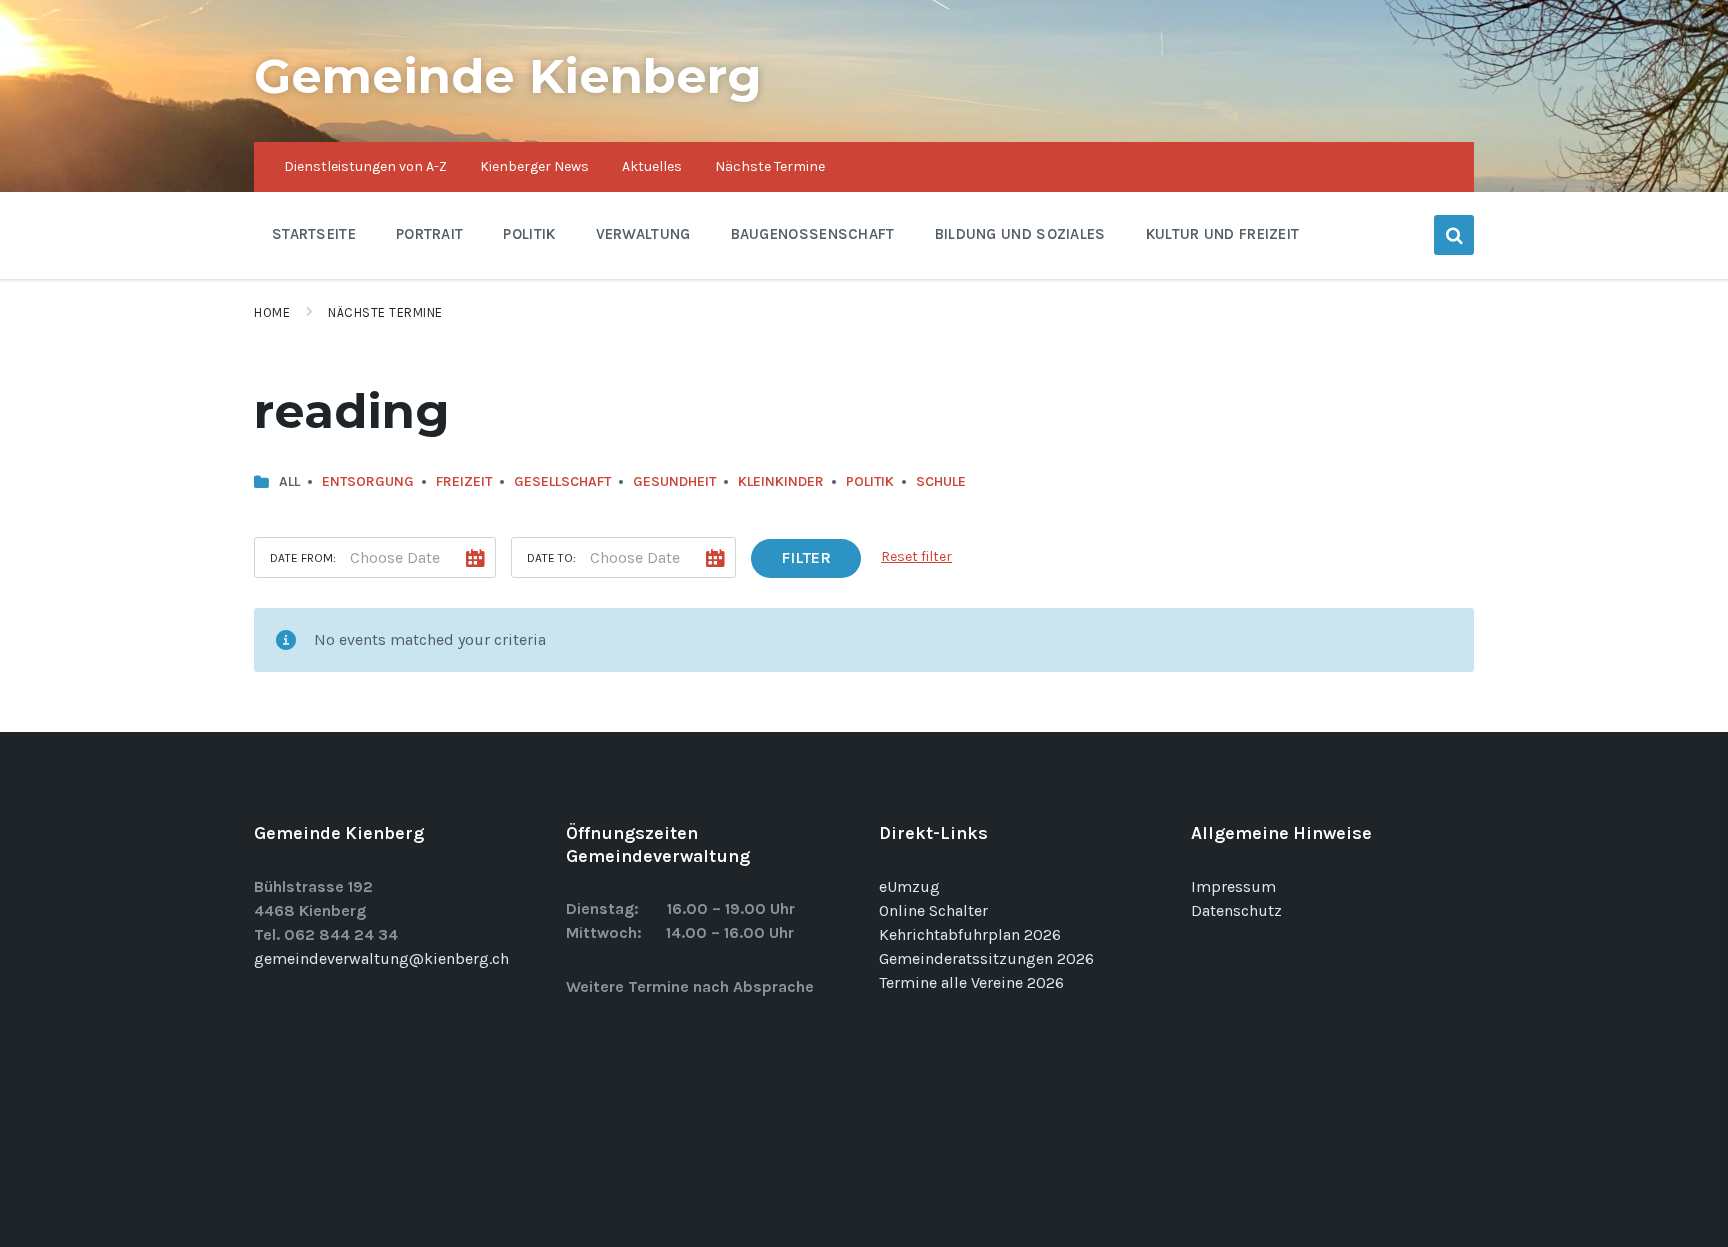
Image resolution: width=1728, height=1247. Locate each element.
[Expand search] (1454, 235)
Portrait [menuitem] (429, 234)
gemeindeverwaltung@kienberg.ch (381, 958)
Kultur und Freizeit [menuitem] (1223, 234)
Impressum (1233, 886)
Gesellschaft (562, 481)
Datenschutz (1236, 910)
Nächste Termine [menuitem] (770, 166)
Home (272, 312)
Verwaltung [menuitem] (643, 234)
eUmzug (909, 886)
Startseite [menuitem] (314, 234)
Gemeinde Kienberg (508, 76)
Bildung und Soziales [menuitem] (1020, 234)
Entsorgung (368, 481)
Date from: (303, 558)
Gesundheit (674, 481)
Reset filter (916, 556)
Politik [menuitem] (529, 234)
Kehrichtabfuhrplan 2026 (970, 934)
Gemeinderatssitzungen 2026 (986, 958)
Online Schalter (933, 910)
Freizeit (464, 481)
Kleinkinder (781, 481)
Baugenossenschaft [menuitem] (813, 234)
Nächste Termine (385, 312)
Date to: (551, 558)
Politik (870, 481)
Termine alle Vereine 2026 (971, 982)
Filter (806, 557)
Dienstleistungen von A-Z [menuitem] (365, 166)
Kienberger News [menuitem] (534, 166)
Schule (941, 481)
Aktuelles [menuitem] (652, 166)
